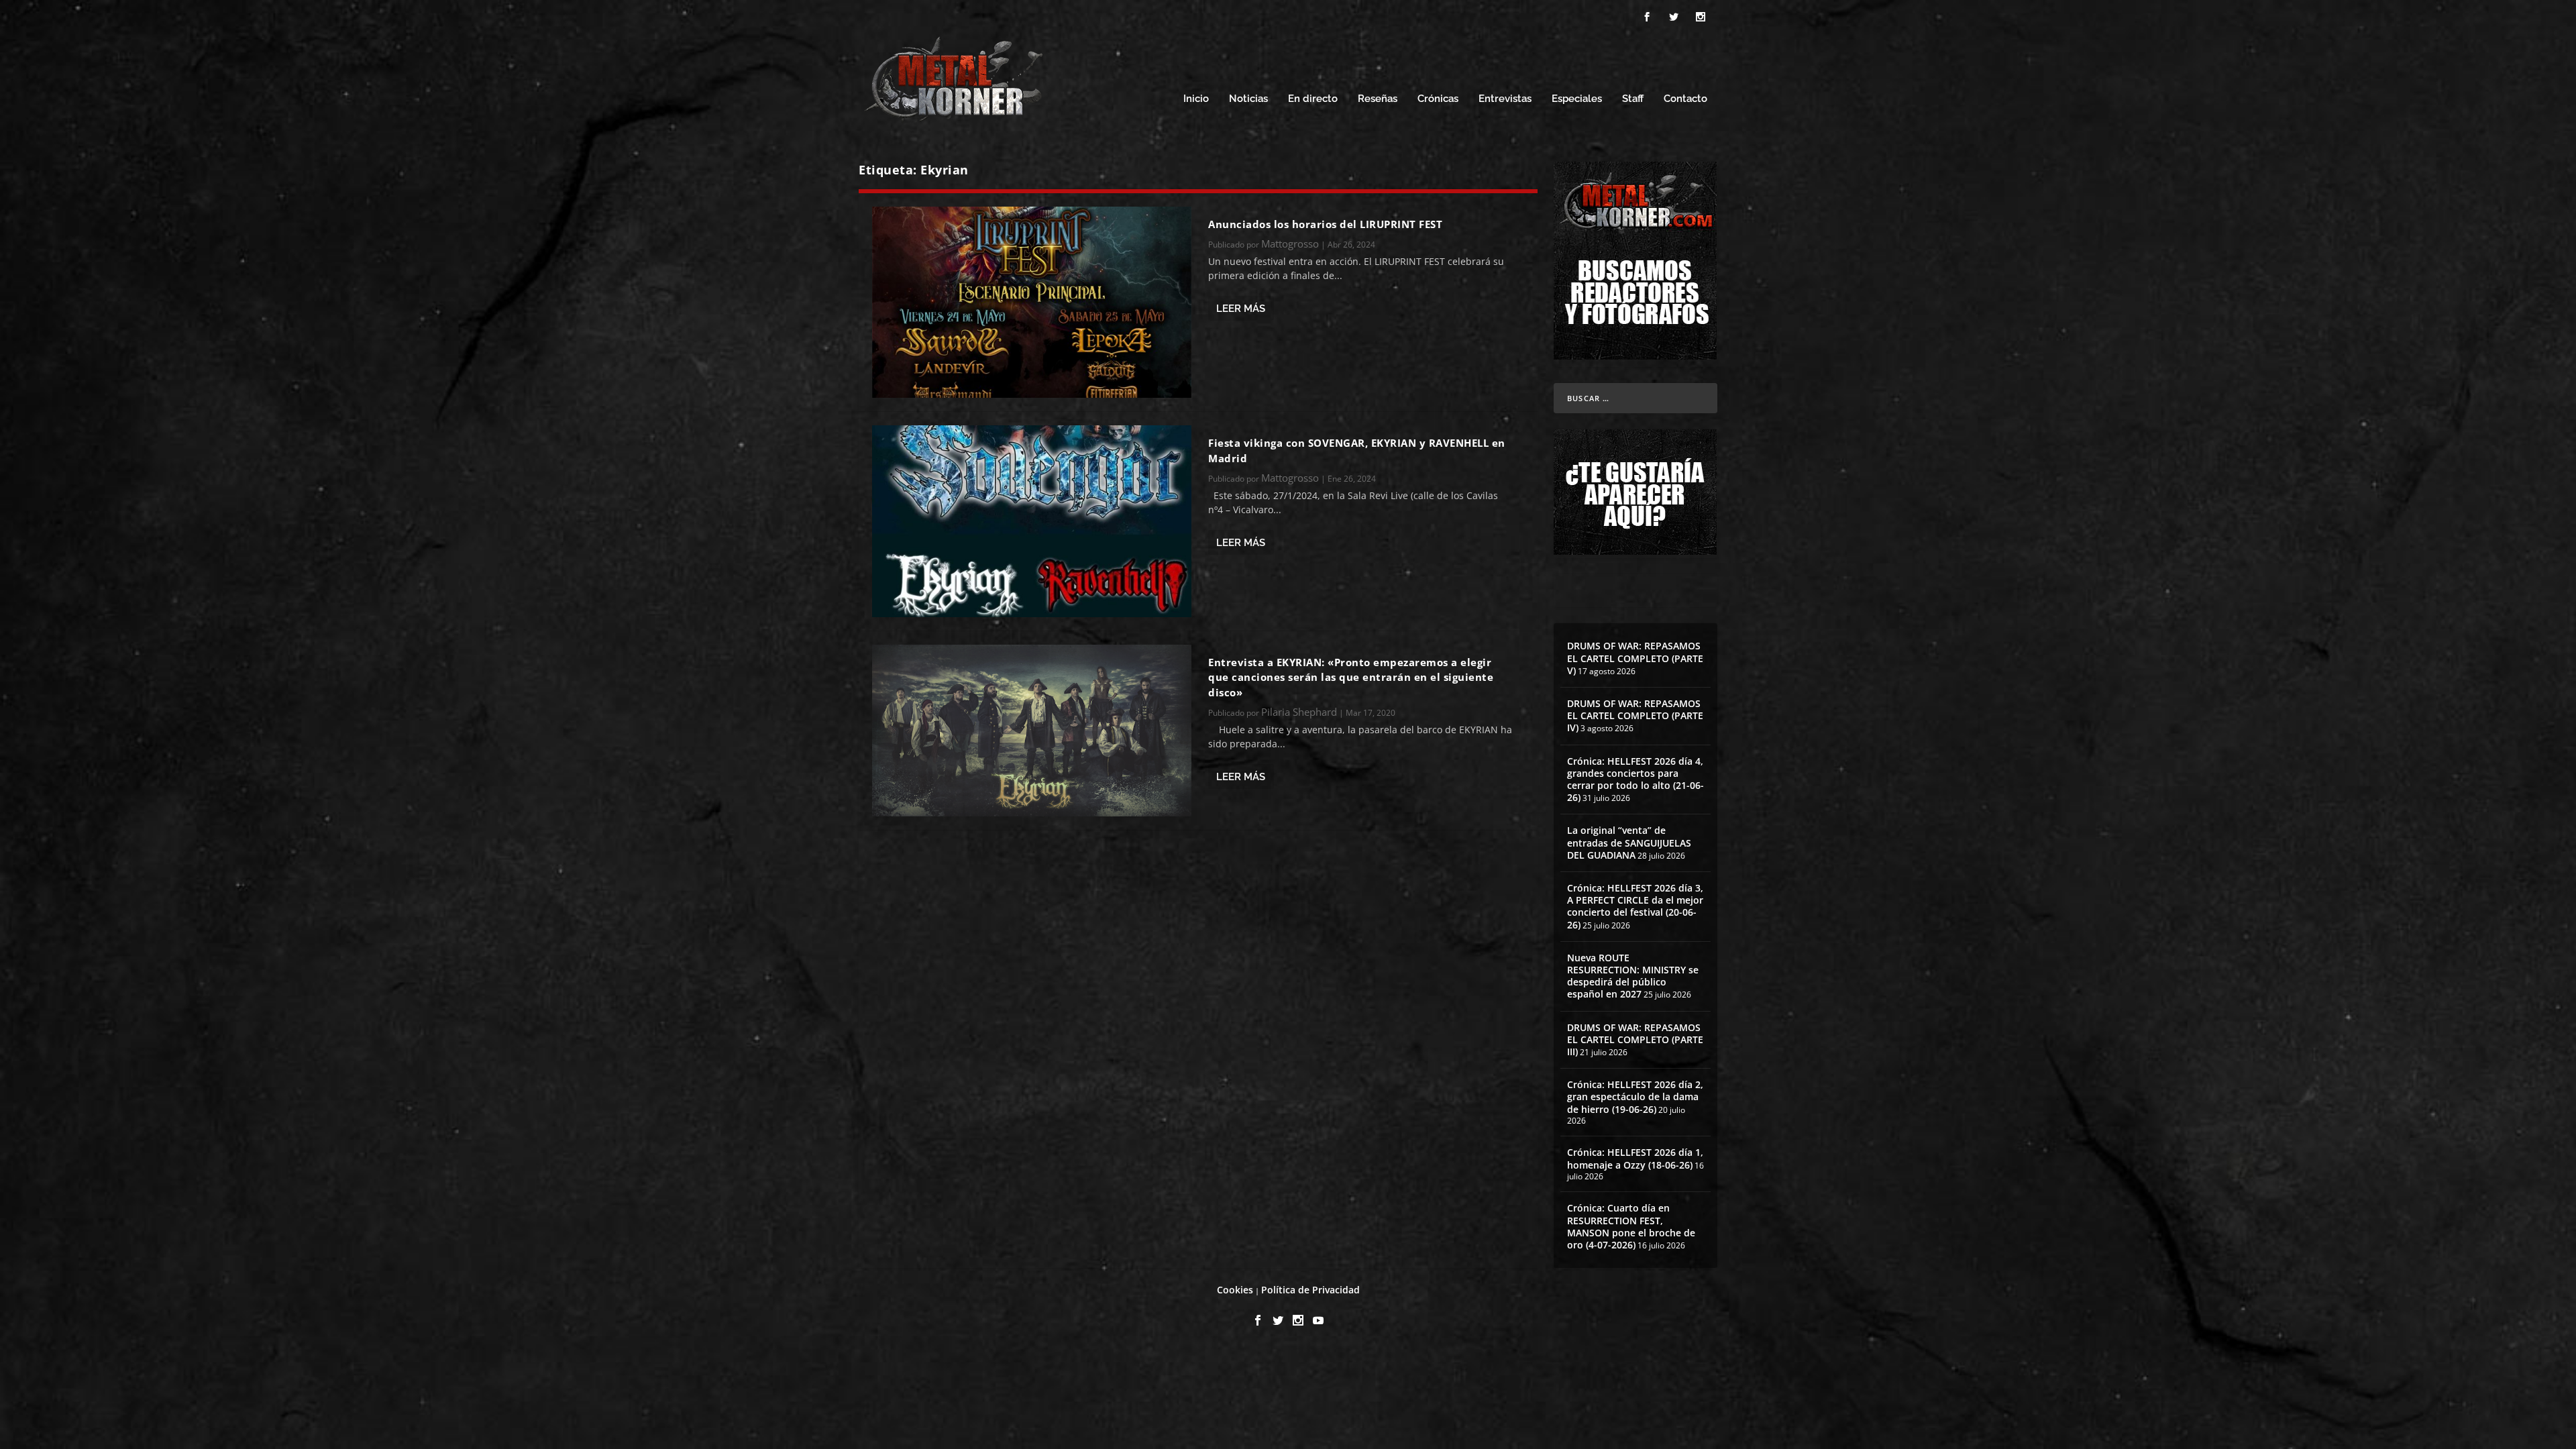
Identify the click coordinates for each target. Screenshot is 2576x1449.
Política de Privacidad (1310, 1290)
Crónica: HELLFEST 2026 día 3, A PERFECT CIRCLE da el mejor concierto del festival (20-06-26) (1635, 906)
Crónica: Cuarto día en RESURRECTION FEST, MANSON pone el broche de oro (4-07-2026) (1631, 1226)
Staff (1633, 99)
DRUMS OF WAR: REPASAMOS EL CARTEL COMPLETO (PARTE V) (1635, 658)
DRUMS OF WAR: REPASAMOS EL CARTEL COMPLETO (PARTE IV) (1635, 715)
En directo (1313, 99)
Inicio (1196, 99)
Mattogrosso (1290, 244)
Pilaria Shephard (1299, 712)
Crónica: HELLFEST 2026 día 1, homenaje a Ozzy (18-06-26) (1635, 1158)
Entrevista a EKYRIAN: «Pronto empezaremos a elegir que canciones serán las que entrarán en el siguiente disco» (1351, 677)
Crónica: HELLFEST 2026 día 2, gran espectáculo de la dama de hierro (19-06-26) (1635, 1096)
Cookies (1235, 1290)
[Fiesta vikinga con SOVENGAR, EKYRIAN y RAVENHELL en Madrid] (1032, 521)
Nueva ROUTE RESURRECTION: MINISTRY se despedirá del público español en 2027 (1633, 976)
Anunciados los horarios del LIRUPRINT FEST (1325, 224)
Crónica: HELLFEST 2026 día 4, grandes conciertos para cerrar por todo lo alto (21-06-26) (1635, 780)
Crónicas (1438, 99)
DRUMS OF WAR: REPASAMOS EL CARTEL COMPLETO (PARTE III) (1635, 1039)
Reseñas (1378, 99)
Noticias (1248, 99)
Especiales (1577, 99)
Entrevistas (1505, 99)
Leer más (1241, 309)
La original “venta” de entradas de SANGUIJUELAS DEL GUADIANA (1629, 842)
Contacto (1685, 99)
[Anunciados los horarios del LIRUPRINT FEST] (1032, 302)
